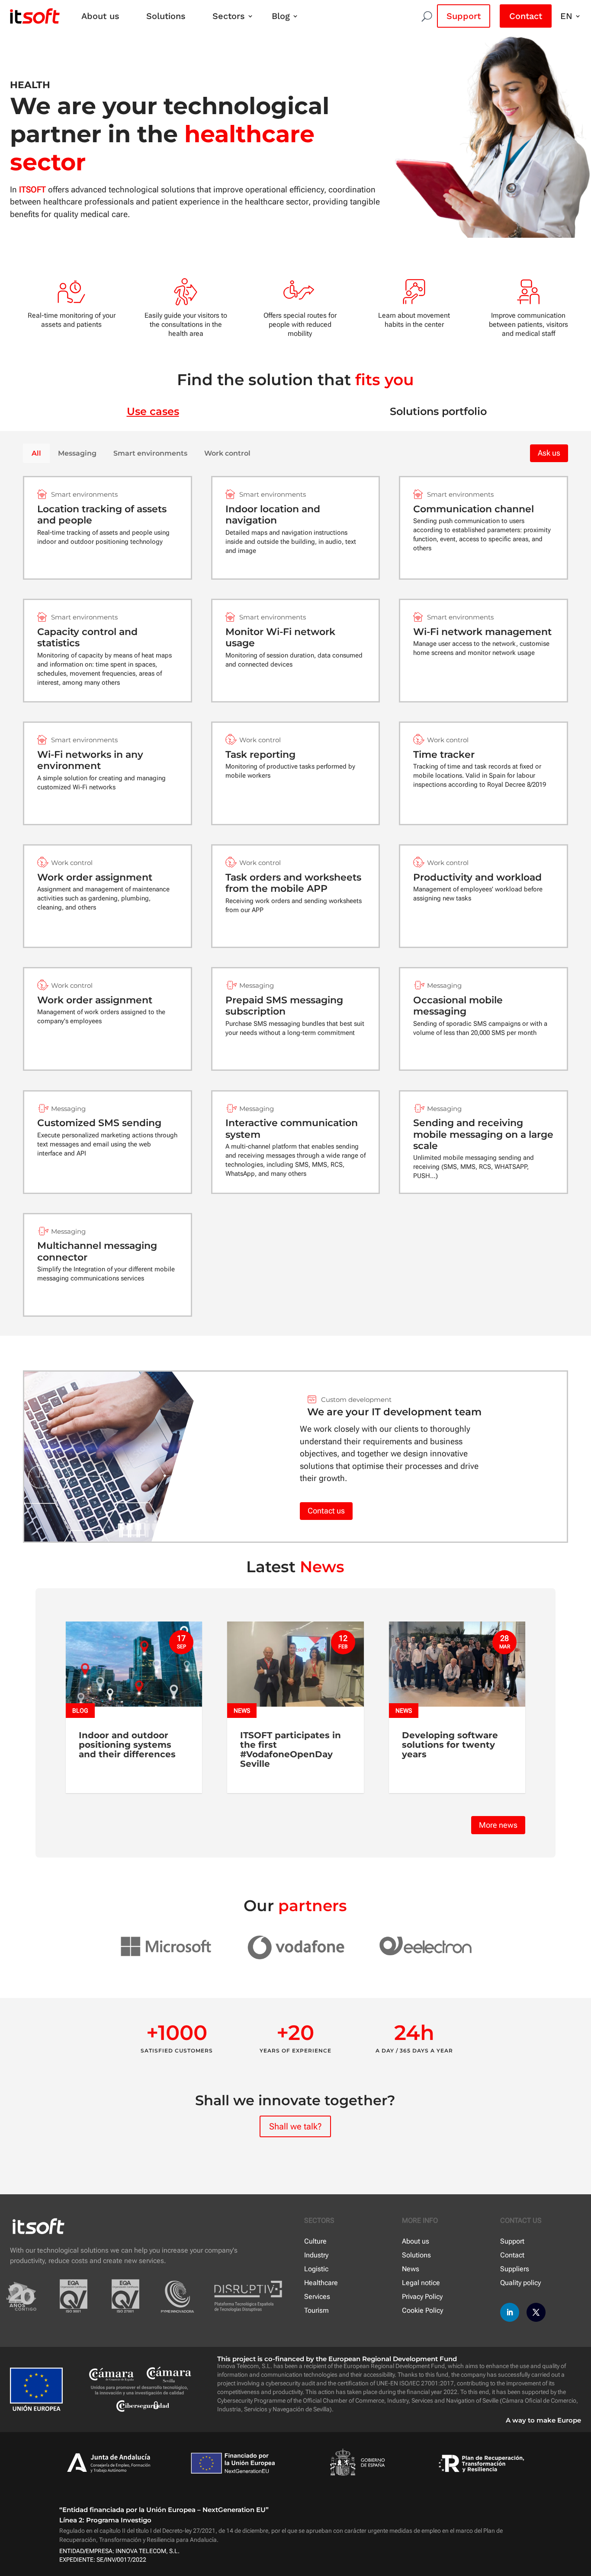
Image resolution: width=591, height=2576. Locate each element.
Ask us (549, 453)
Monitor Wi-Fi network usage (280, 637)
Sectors (229, 16)
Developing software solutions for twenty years (450, 1745)
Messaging (77, 453)
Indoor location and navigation (273, 515)
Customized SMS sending (99, 1123)
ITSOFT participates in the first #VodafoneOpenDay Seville (291, 1749)
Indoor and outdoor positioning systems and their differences (127, 1745)
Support (464, 16)
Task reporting (260, 755)
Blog (281, 16)
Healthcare (321, 2283)
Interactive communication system (292, 1128)
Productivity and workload (477, 877)
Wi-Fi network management (482, 632)
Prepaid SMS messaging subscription (284, 1006)
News (242, 1711)
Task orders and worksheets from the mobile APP (293, 883)
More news (498, 1825)
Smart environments (150, 453)
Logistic (316, 2269)
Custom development (356, 1400)
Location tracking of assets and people (102, 515)
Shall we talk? (295, 2126)
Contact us (326, 1511)
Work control (227, 453)
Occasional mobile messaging (458, 1006)
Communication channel (474, 509)
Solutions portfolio (438, 411)
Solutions (166, 16)
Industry (316, 2255)
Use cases (153, 411)
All (36, 453)
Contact (526, 16)
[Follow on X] (536, 2312)
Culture (315, 2241)
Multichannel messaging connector (97, 1251)
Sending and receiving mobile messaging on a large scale (483, 1134)
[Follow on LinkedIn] (510, 2312)
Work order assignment (95, 877)
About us (100, 16)
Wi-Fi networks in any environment (90, 760)
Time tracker (444, 755)
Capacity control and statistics (87, 637)
